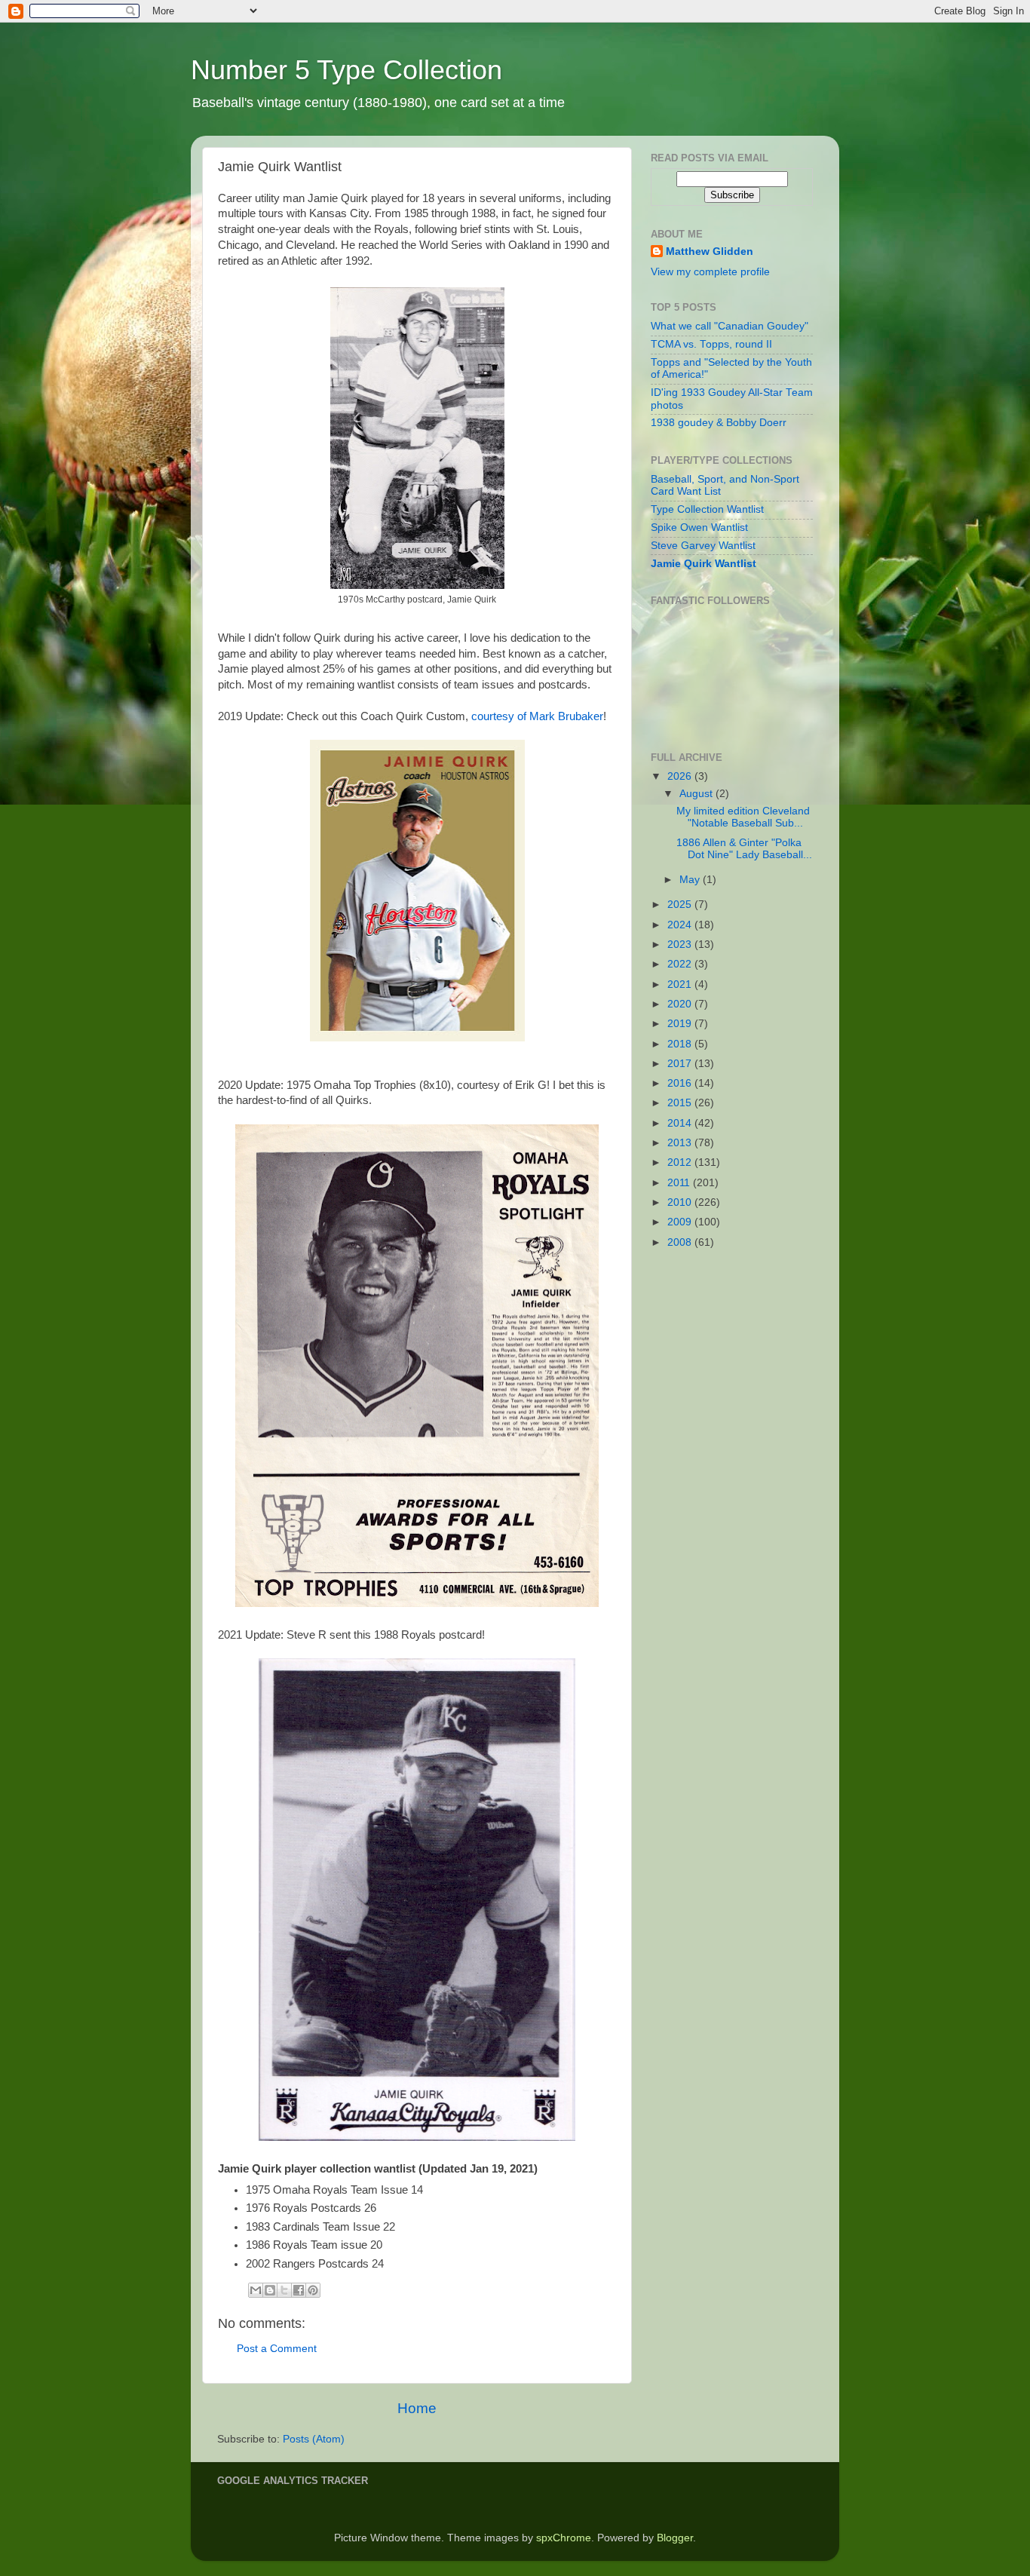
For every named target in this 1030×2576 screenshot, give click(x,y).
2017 (681, 1064)
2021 (681, 984)
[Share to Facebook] (299, 2290)
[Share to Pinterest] (313, 2290)
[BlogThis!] (270, 2290)
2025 (681, 905)
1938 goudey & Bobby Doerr (719, 423)
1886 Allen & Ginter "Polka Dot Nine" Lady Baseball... (744, 849)
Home (417, 2408)
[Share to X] (284, 2290)
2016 (681, 1083)
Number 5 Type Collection (346, 70)
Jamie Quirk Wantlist (704, 564)
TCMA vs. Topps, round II (711, 344)
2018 (681, 1044)
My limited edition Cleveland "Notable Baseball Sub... (743, 817)
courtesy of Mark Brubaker (537, 716)
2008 (681, 1242)
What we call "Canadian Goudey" (730, 326)
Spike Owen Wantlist (699, 527)
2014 (681, 1123)
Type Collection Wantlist (707, 509)
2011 (680, 1183)
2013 (681, 1143)
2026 (681, 776)
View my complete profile (710, 272)
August (697, 794)
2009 (681, 1222)
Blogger (675, 2538)
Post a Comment (277, 2349)
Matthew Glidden (710, 251)
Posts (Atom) (314, 2439)
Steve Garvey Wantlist (703, 546)
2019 (681, 1024)
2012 (681, 1162)
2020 (681, 1004)
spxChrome (564, 2538)
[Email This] (256, 2290)
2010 (681, 1202)
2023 (681, 945)
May (691, 880)
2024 (681, 925)
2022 (681, 964)
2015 (681, 1103)
